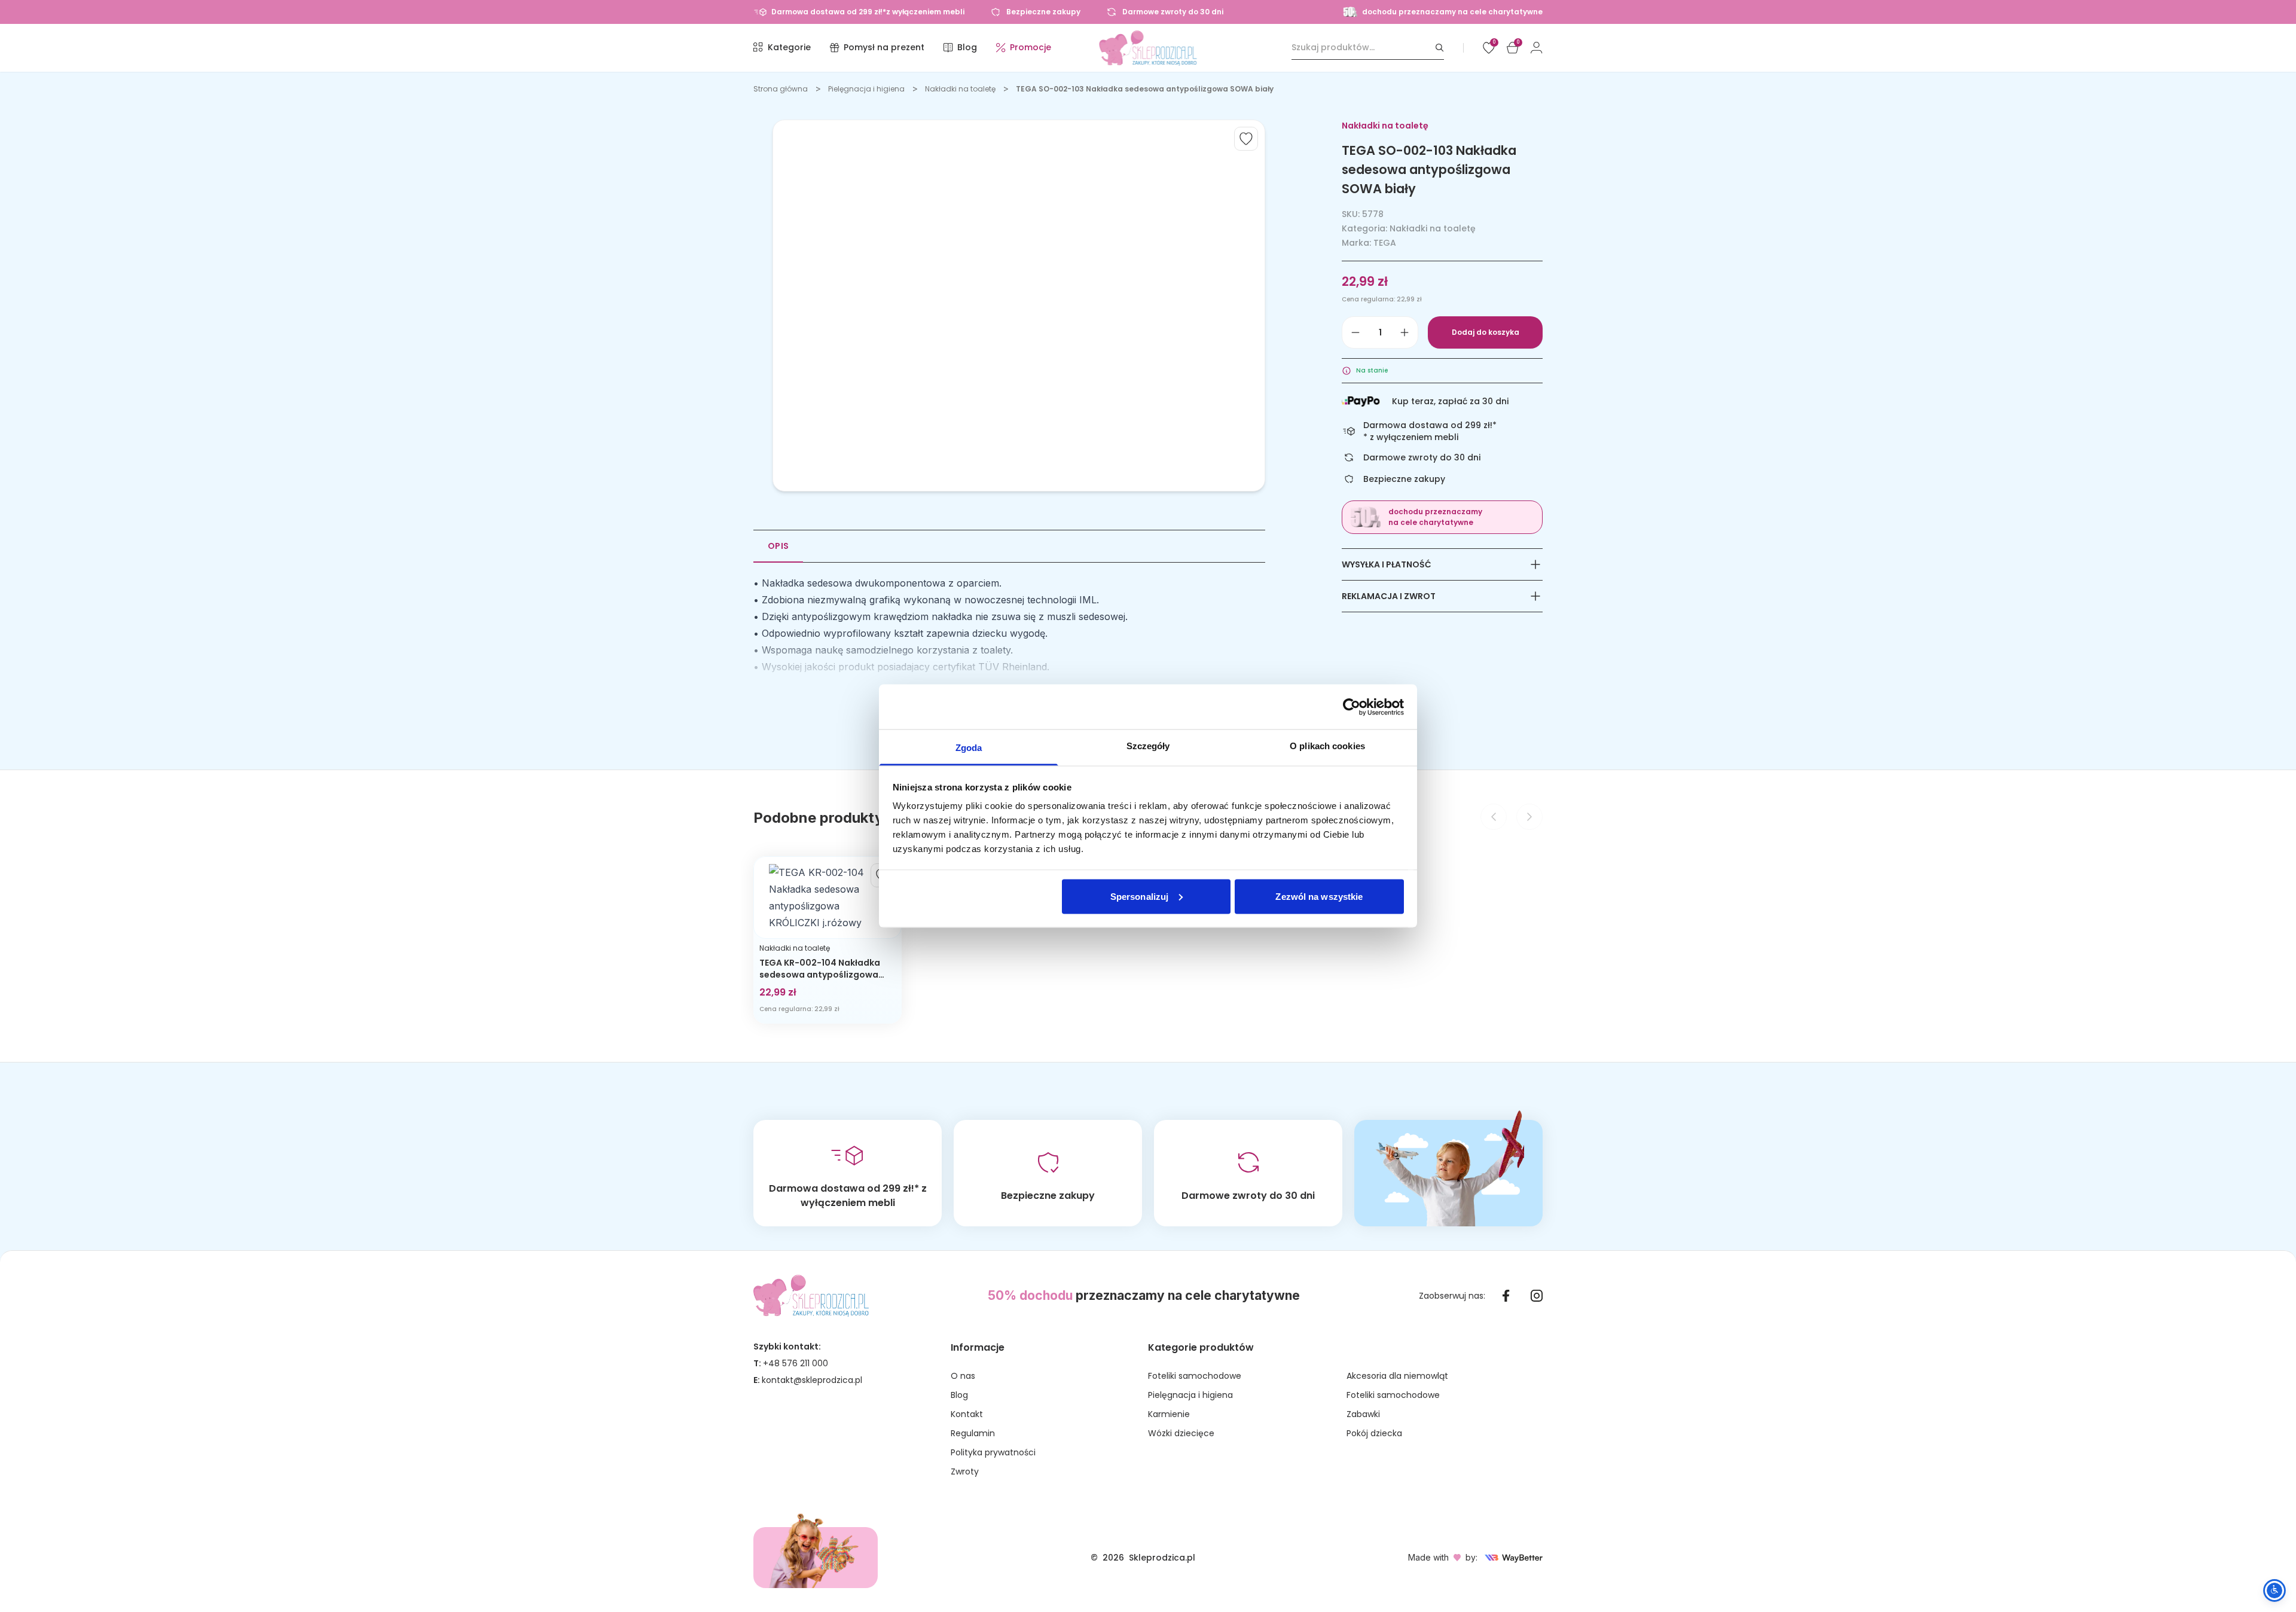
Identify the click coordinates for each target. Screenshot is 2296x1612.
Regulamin (973, 1433)
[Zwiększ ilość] (1405, 332)
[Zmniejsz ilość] (1355, 332)
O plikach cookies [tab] (1327, 746)
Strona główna (781, 89)
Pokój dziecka (1374, 1433)
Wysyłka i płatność (1387, 564)
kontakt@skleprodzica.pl (812, 1380)
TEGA (1385, 243)
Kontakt (967, 1414)
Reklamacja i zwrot (1389, 596)
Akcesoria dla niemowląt (1397, 1376)
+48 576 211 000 (796, 1363)
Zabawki (1363, 1414)
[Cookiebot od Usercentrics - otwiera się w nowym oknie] (1352, 707)
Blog (959, 1395)
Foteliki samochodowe (1195, 1376)
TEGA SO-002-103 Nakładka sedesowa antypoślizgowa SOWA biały (1145, 89)
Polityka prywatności (993, 1452)
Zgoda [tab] (969, 748)
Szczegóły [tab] (1148, 746)
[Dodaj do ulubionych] (1246, 139)
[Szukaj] (1440, 48)
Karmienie (1169, 1414)
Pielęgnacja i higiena (866, 89)
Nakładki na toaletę (960, 89)
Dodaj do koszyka (1486, 332)
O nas (963, 1376)
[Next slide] (1529, 817)
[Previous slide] (1494, 817)
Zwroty (965, 1471)
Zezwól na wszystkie (1319, 896)
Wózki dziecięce (1181, 1433)
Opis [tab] (778, 546)
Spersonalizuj (1139, 896)
